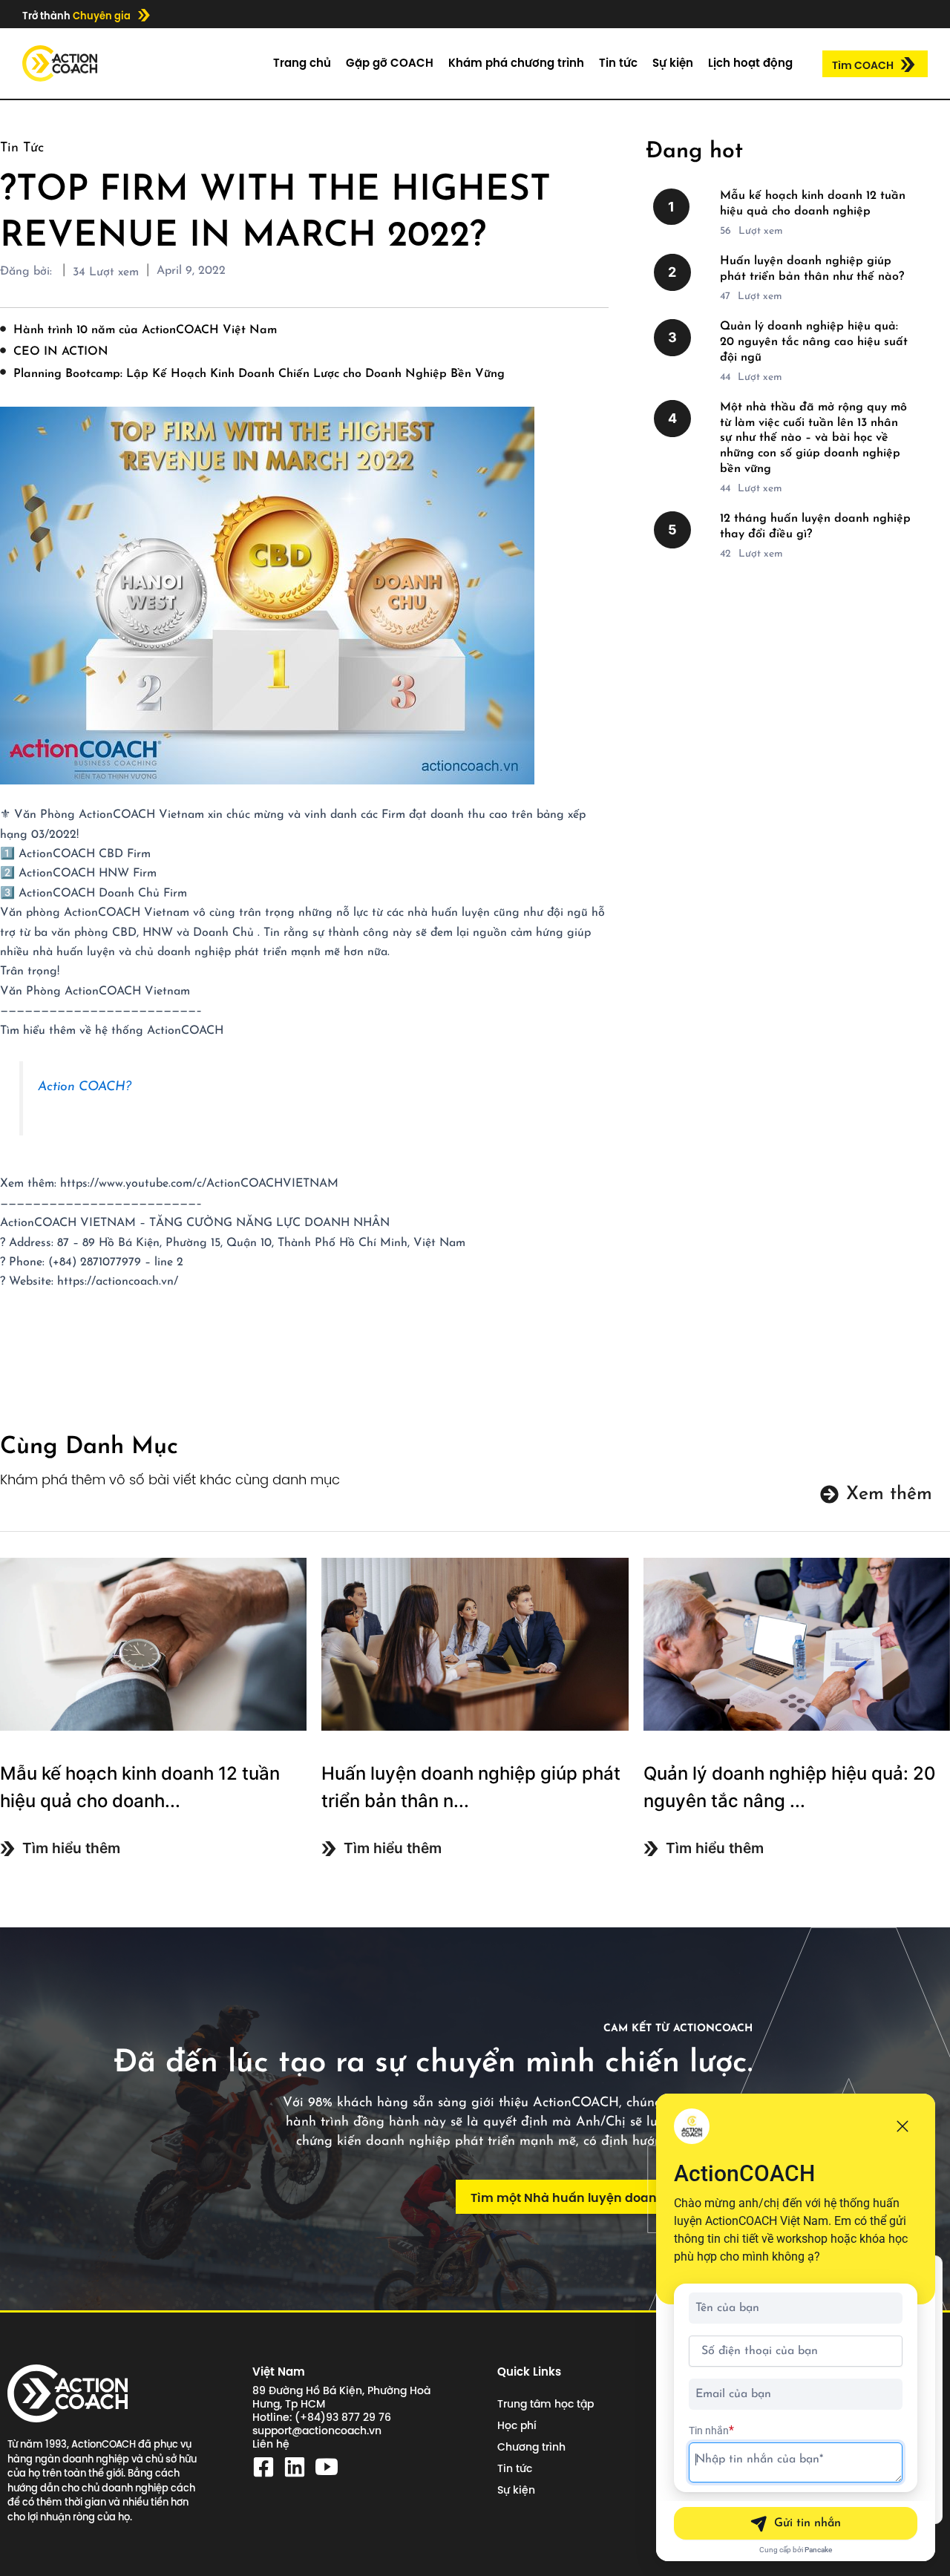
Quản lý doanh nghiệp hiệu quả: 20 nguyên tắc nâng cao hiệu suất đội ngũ (814, 342)
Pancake (818, 2550)
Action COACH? (85, 1087)
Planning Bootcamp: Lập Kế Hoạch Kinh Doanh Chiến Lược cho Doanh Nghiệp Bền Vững (259, 374)
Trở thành (76, 16)
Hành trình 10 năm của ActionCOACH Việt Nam (145, 330)
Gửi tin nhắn (807, 2523)
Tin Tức (22, 148)
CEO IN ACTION (61, 352)
